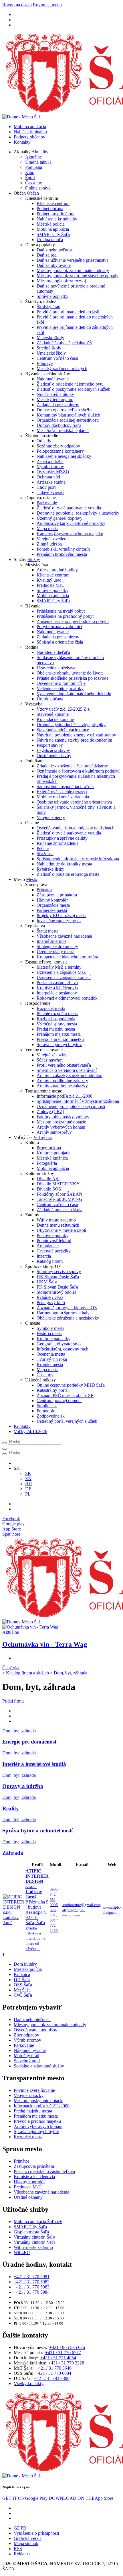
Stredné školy (49, 348)
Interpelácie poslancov (57, 993)
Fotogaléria (47, 1163)
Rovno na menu (47, 5)
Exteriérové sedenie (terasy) (62, 792)
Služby (34, 559)
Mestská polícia (51, 224)
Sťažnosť (45, 854)
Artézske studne (51, 482)
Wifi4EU (22, 2252)
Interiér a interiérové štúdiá (34, 1764)
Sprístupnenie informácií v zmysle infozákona (78, 859)
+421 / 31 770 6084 (53, 2373)
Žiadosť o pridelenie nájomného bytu (70, 384)
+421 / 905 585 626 (67, 2347)
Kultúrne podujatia (53, 1153)
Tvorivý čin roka (52, 1359)
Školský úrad (48, 307)
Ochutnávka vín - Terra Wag (45, 1644)
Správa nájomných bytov (59, 1044)
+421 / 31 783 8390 (52, 2378)
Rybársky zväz (50, 1297)
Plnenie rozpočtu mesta (57, 1014)
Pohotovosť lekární (54, 1241)
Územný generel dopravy (59, 518)
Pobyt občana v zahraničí (59, 627)
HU (29, 1484)
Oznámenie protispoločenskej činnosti (71, 1106)
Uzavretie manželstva (56, 668)
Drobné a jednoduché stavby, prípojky (71, 725)
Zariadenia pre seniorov (58, 405)
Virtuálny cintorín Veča (35, 2242)
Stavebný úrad (27, 2061)
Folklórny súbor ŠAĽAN (59, 1194)
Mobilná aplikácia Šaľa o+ (38, 2222)
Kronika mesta (50, 1364)
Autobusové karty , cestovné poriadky (71, 523)
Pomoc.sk (45, 1411)
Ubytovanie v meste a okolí (61, 1230)
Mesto (32, 879)
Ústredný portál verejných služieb (67, 1421)
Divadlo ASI (48, 1179)
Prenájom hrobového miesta (62, 554)
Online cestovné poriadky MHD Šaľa (71, 1385)
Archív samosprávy (54, 1132)
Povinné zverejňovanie (34, 2090)
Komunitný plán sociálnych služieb (68, 415)
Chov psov (46, 487)
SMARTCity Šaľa (53, 234)
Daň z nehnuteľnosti (55, 250)
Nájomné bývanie (53, 379)
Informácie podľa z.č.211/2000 (65, 1096)
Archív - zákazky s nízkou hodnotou (70, 1075)
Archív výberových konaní (61, 1127)
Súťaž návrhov (50, 1060)
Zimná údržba (49, 544)
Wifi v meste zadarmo (56, 1220)
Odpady (44, 441)
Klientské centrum (53, 203)
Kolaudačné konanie (55, 719)
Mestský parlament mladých (62, 369)
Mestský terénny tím (55, 399)
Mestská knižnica (52, 1158)
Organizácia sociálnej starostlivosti (68, 420)
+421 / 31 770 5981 (32, 2277)
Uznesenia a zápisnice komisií (64, 977)
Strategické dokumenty (57, 946)
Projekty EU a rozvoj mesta (61, 915)
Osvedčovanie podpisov (35, 2030)
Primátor (44, 890)
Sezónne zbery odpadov (58, 446)
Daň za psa (47, 255)
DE (28, 1489)
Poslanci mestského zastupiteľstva (44, 2171)
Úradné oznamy (28, 2197)
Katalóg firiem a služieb (27, 1673)
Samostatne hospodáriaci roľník (65, 786)
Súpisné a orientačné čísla (60, 642)
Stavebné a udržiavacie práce (63, 730)
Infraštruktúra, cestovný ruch (63, 1349)
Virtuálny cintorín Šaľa (34, 2237)
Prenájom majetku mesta (59, 1034)
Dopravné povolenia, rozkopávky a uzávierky (78, 513)
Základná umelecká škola (59, 1210)
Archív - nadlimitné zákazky (62, 1086)
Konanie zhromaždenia (57, 843)
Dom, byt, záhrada (71, 1673)
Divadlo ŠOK (49, 1189)
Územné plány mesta (55, 952)
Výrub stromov (50, 467)
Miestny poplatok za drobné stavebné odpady (78, 276)
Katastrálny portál (53, 1390)
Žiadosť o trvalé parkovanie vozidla (69, 508)
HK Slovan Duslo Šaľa (58, 1277)
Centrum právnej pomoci (59, 1401)
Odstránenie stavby (54, 756)
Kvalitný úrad (49, 580)
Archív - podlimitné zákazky (62, 1081)
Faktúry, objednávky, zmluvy (63, 1117)
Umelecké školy (51, 353)
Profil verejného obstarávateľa (64, 1065)
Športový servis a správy (59, 1272)
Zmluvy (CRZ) (50, 1112)
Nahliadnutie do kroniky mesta (64, 864)
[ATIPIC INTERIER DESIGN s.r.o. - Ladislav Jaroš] (14, 1923)
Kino (30, 172)
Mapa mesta (47, 528)
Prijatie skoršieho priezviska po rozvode (73, 678)
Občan (33, 193)
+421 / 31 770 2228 (66, 2363)
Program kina (49, 1148)
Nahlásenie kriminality (57, 219)
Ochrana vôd (48, 477)
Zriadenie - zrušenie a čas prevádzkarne (72, 766)
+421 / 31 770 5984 (32, 2292)
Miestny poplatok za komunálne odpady (73, 270)
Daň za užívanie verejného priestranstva (73, 260)
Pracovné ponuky (52, 1235)
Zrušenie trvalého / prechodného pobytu (73, 621)
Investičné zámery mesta (59, 921)
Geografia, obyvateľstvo (59, 1344)
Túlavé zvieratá (50, 492)
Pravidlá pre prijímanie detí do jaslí (68, 312)
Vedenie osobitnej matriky (60, 688)
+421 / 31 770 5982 (32, 2282)
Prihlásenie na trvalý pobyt (61, 611)
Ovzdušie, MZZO (53, 472)
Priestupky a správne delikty (62, 838)
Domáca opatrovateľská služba (65, 410)
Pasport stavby (50, 745)
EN (28, 1478)
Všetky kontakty (29, 2384)
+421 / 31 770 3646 (54, 2368)
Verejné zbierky (51, 817)
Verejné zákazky (51, 1055)
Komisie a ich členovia (57, 988)
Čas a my (34, 183)
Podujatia (34, 167)
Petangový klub (51, 1302)
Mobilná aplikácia (30, 127)
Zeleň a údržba (50, 461)
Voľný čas (43, 1137)
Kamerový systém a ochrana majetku (70, 534)
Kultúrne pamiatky (53, 1339)
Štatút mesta (47, 931)
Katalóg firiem (50, 1261)
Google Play (25, 2498)
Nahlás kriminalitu (30, 132)
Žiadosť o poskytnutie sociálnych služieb (74, 389)
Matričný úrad (26, 2056)
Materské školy (50, 338)
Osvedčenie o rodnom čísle (61, 683)
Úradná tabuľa (38, 162)
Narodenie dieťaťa (53, 652)
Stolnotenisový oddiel (56, 1292)
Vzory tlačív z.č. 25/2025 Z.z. (64, 709)
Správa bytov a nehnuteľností (37, 1831)
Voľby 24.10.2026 (30, 1431)
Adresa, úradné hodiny (57, 570)
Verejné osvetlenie (53, 539)
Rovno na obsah (17, 5)
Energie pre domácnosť (30, 1742)
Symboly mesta (50, 1328)
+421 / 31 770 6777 (63, 2353)
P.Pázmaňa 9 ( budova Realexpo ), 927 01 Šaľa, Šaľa (37, 1910)
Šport (30, 178)
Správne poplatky (52, 296)
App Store (81, 2498)
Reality (11, 1808)
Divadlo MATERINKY (58, 1184)
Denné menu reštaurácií (58, 1225)
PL (28, 1494)
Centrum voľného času (57, 358)
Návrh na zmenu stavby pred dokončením (74, 740)
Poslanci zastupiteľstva (57, 983)
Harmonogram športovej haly (63, 1313)
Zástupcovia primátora (57, 895)
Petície (43, 848)
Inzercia (44, 1256)
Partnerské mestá (52, 910)
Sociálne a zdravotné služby (39, 2066)
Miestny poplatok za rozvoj (61, 281)
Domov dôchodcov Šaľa (59, 425)
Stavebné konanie (53, 714)
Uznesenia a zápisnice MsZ (61, 972)
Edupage (45, 363)
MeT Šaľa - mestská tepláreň (63, 430)
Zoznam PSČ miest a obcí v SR (65, 1395)
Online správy (38, 188)
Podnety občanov (29, 137)
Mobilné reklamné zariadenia (63, 797)
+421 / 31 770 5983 (32, 2287)
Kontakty (22, 142)
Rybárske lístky (50, 869)
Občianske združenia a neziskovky (68, 1318)
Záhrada (13, 1853)
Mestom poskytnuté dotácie (61, 1122)
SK (28, 1473)
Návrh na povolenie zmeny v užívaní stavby (76, 735)
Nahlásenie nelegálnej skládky (64, 456)
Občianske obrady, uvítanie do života (70, 673)
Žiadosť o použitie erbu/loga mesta (68, 874)
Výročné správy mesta (57, 1024)
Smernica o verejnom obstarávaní (67, 1070)
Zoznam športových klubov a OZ (67, 1308)
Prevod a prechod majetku (60, 1039)
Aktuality (40, 152)
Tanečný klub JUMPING (59, 1199)
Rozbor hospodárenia (56, 1019)
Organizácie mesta (53, 905)
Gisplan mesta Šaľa (31, 2232)
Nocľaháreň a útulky (55, 394)
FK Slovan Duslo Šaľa (57, 1287)
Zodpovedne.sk (51, 1416)
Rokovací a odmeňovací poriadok (67, 998)
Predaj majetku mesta (56, 1029)
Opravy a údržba (23, 1786)
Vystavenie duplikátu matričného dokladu (74, 694)
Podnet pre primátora (55, 214)
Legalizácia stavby (53, 750)
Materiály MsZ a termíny (59, 967)
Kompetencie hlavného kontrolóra (67, 957)
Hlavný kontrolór (52, 900)
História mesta (49, 1333)
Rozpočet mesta (51, 1008)
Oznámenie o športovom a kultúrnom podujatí (78, 771)
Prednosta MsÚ (51, 585)
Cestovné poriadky (54, 1251)
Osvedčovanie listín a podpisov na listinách (76, 828)
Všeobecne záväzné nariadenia (64, 936)
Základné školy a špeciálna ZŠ (64, 343)
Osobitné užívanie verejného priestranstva (74, 802)
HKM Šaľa (47, 1282)
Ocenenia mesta (51, 1354)
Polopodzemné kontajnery (60, 451)
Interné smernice (51, 941)
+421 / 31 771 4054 (58, 2358)
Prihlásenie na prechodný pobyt (65, 616)
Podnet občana (50, 209)
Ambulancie (48, 1246)
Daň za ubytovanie (54, 265)
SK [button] (17, 1468)
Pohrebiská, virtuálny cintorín (63, 549)
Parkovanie (47, 503)
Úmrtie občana (50, 699)
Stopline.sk (47, 1406)
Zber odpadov (26, 2035)
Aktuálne (33, 157)
